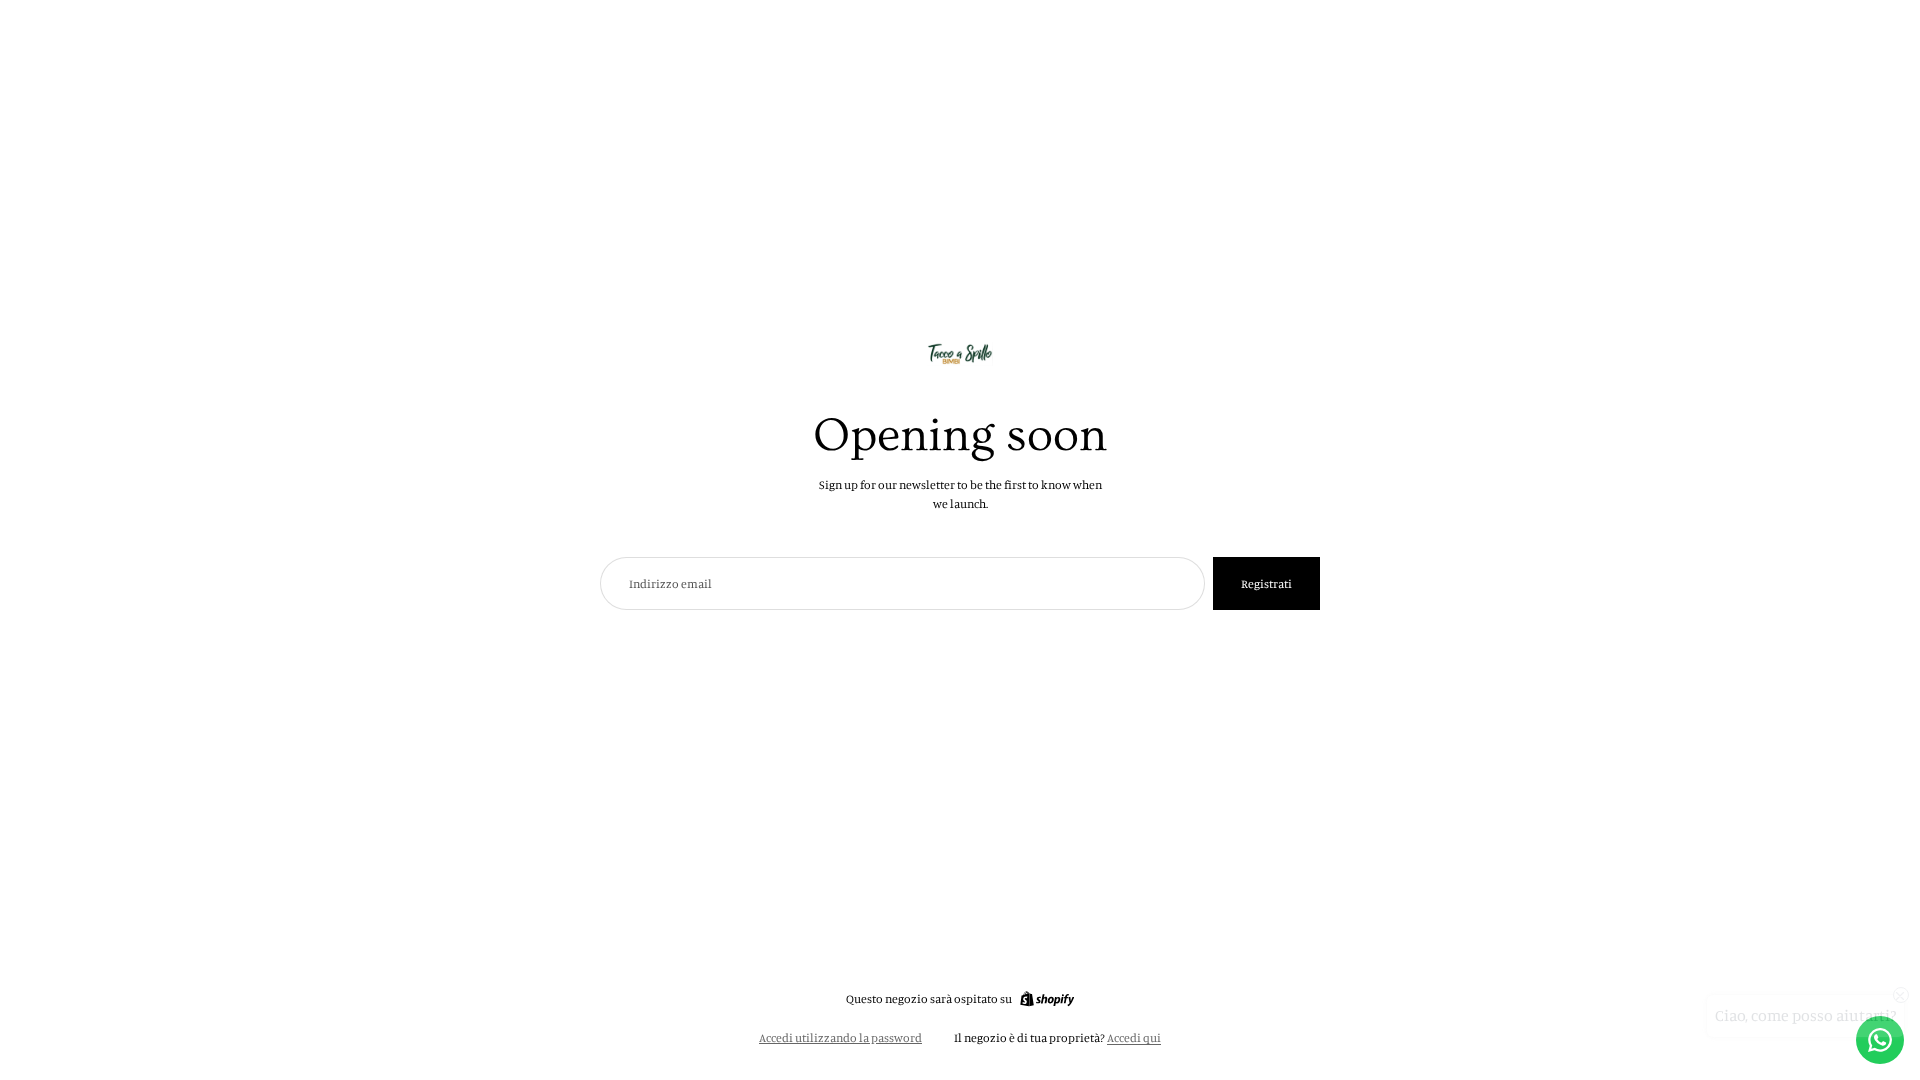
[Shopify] (1047, 999)
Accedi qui (1134, 1037)
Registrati (1266, 583)
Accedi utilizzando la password (840, 1037)
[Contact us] (1880, 1040)
